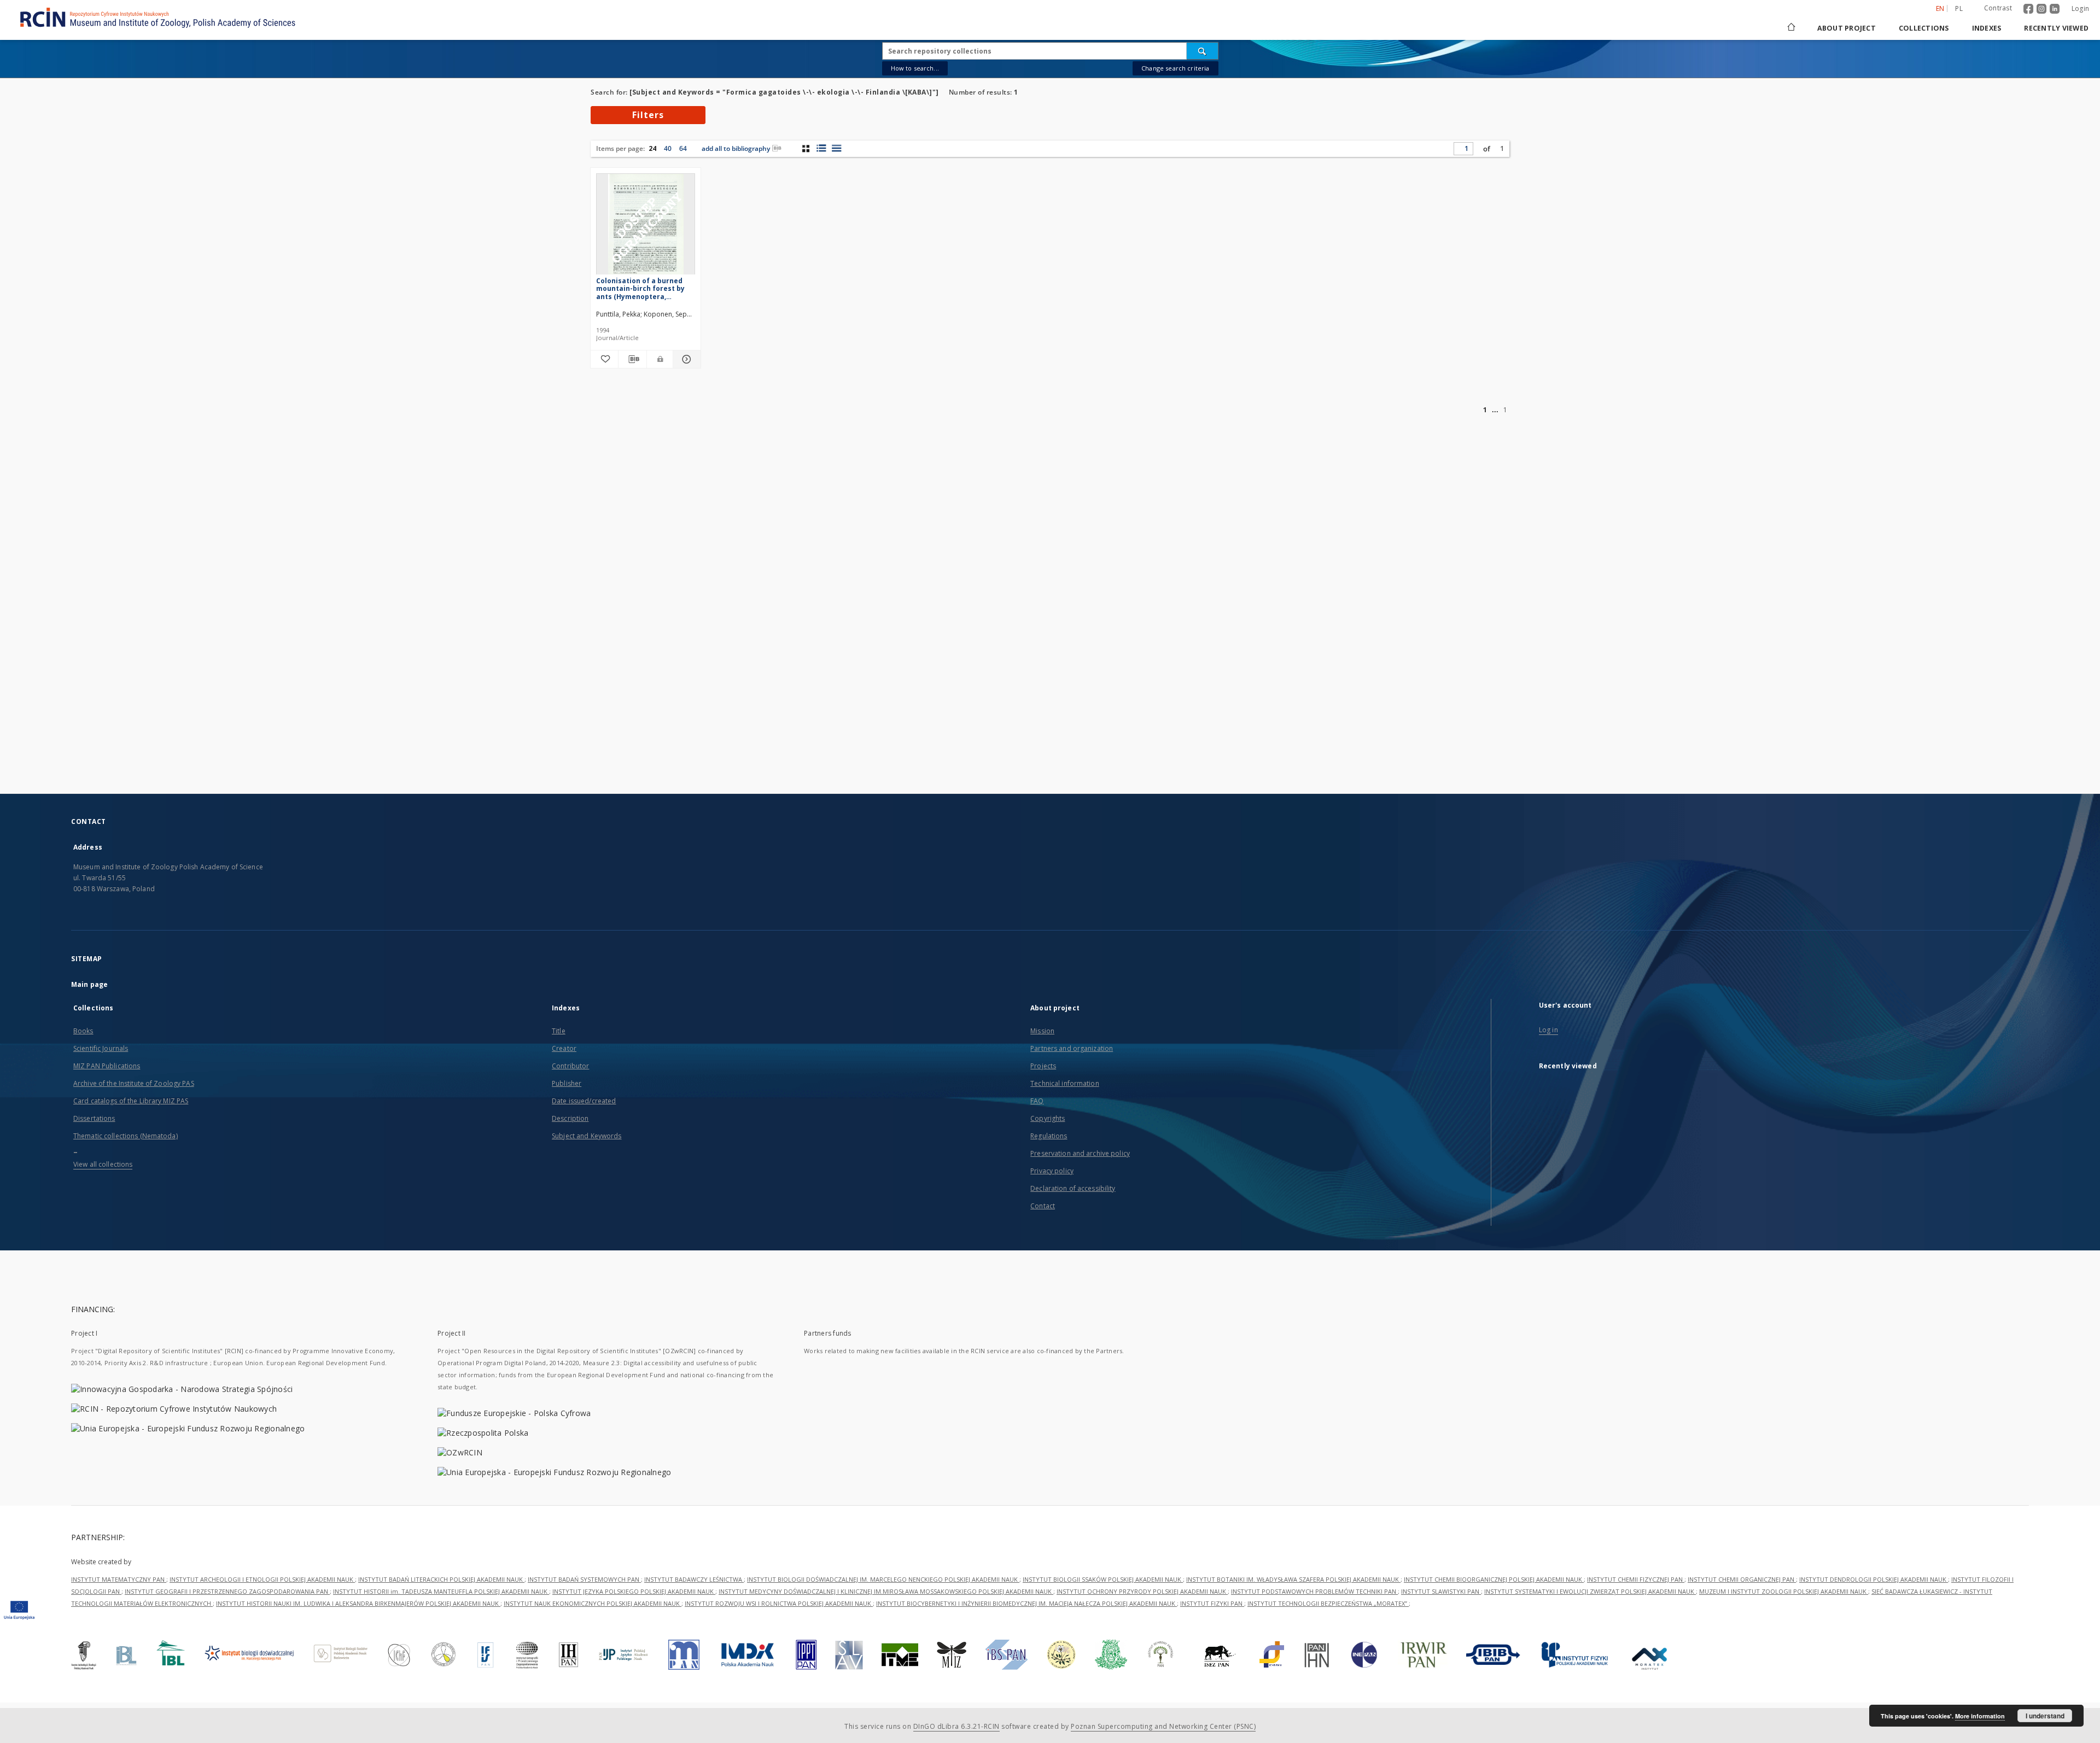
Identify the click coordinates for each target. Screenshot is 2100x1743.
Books (83, 1031)
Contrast (1998, 8)
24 (652, 148)
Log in (1548, 1030)
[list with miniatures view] (821, 148)
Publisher (567, 1083)
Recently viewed (2056, 28)
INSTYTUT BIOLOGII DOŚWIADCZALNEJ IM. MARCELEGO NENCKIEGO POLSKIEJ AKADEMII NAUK (883, 1579)
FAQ (1037, 1101)
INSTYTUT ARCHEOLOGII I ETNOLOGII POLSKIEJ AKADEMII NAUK (262, 1579)
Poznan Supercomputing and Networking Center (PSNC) (1163, 1726)
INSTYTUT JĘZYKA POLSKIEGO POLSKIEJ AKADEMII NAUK (634, 1591)
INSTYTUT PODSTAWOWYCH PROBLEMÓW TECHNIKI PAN (1314, 1591)
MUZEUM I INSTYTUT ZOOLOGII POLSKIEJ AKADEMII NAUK (1784, 1591)
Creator (564, 1048)
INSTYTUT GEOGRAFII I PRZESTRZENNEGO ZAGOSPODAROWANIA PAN (227, 1591)
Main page (89, 984)
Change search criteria (1175, 68)
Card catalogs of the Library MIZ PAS (131, 1101)
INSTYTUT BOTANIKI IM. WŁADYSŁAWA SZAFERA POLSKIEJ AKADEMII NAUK (1293, 1579)
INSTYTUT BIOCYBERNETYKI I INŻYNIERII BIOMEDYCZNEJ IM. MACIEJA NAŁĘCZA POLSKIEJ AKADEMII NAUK (1026, 1603)
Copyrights (1048, 1118)
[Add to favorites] (604, 359)
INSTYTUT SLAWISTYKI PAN (1441, 1591)
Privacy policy (1052, 1171)
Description (570, 1118)
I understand (2045, 1716)
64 (683, 148)
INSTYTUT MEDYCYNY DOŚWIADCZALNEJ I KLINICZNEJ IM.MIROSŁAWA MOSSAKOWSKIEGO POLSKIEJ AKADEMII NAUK (886, 1591)
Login (2080, 8)
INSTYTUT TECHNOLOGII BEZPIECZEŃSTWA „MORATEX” (1328, 1603)
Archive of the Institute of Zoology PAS (134, 1083)
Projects (1043, 1066)
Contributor (570, 1066)
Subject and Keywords (587, 1136)
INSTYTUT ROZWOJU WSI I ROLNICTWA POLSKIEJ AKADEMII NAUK (779, 1603)
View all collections (103, 1164)
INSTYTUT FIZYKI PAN (1212, 1603)
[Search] (1203, 51)
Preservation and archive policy (1080, 1153)
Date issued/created (584, 1101)
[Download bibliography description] (632, 359)
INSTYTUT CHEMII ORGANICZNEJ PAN (1742, 1579)
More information (1980, 1716)
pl (1959, 8)
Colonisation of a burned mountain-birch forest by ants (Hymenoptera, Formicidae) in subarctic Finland (640, 288)
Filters (648, 115)
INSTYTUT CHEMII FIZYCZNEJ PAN (1636, 1579)
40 (668, 148)
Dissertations (94, 1118)
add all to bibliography (736, 148)
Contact (1043, 1206)
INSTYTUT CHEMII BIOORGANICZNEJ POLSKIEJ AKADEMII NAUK (1494, 1579)
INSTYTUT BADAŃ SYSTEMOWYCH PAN (584, 1579)
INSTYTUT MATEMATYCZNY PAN (119, 1579)
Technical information (1065, 1083)
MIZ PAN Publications (107, 1066)
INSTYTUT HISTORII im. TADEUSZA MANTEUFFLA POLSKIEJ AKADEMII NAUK (441, 1591)
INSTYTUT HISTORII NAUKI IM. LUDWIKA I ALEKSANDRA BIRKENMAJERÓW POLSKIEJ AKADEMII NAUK (358, 1603)
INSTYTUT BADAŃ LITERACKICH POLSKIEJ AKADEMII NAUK (441, 1579)
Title (559, 1031)
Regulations (1049, 1136)
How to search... (915, 68)
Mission (1042, 1031)
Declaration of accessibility (1073, 1188)
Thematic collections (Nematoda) (126, 1136)
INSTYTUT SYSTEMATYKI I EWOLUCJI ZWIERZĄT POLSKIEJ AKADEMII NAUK (1590, 1591)
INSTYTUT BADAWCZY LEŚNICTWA (694, 1579)
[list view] (836, 148)
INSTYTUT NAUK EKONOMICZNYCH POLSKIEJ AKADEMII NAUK (593, 1603)
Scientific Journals (101, 1048)
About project (1847, 28)
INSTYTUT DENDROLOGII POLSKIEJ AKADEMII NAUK (1874, 1579)
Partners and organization (1072, 1048)
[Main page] (1790, 28)
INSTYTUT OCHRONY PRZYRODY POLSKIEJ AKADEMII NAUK (1142, 1591)
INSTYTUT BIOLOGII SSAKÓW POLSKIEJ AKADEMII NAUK (1103, 1579)
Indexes (1987, 28)
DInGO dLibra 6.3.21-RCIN (956, 1726)
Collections (1924, 28)
